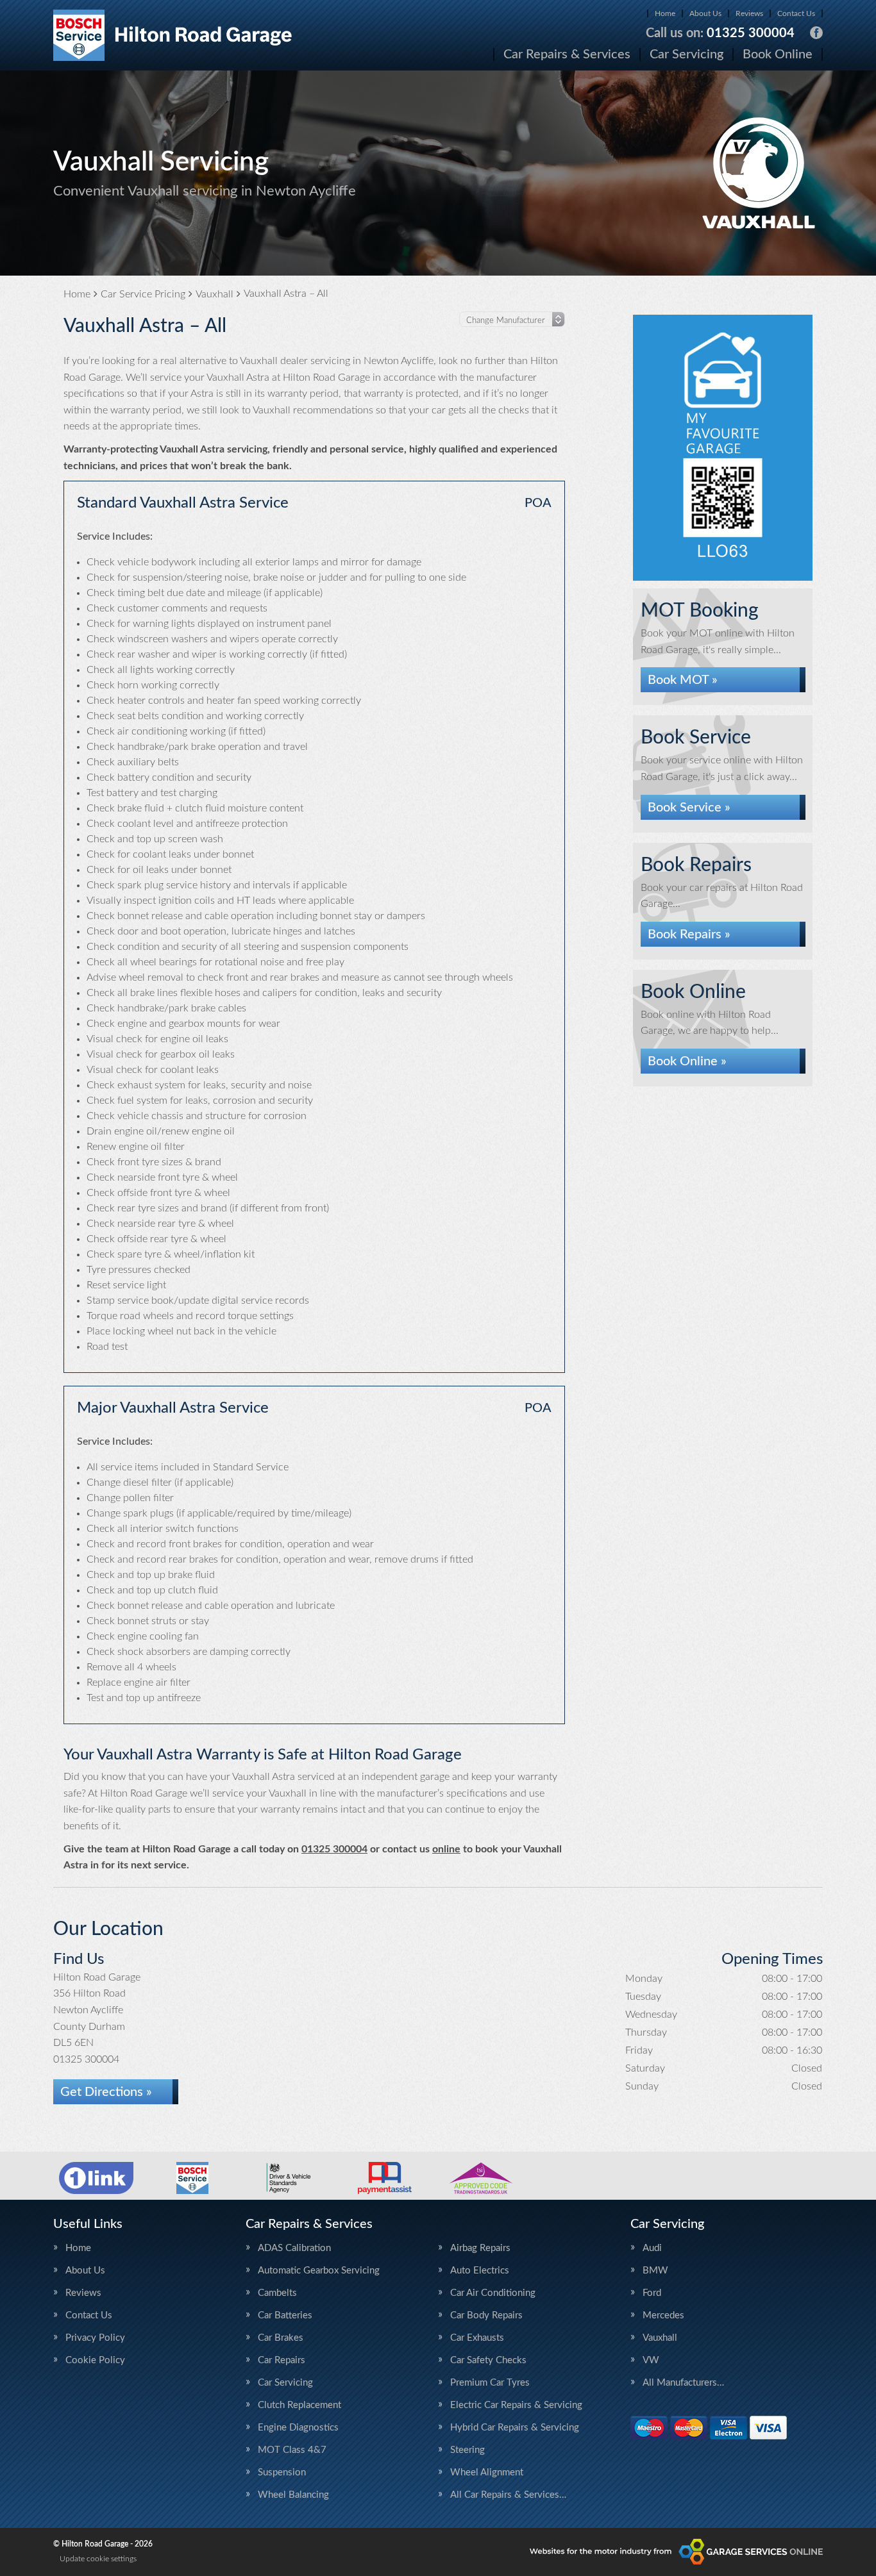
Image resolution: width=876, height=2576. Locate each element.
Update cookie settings (98, 2559)
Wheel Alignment (487, 2472)
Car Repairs (282, 2360)
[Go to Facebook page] (816, 33)
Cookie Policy (95, 2360)
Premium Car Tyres (490, 2383)
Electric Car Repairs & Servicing (516, 2405)
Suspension (282, 2472)
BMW (655, 2271)
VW (651, 2360)
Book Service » (689, 808)
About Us (705, 13)
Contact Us (796, 13)
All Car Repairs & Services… (508, 2495)
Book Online (778, 54)
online (446, 1849)
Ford (652, 2293)
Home (665, 13)
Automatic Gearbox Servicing (319, 2271)
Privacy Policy (95, 2338)
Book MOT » (683, 680)
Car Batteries (285, 2315)
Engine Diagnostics (298, 2428)
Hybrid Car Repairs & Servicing (515, 2428)
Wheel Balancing (293, 2495)
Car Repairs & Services (567, 54)
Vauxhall (660, 2338)
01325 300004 (720, 33)
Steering (467, 2450)
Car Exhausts (477, 2338)
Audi (652, 2248)
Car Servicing (686, 54)
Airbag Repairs (480, 2248)
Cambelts (277, 2293)
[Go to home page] (173, 35)
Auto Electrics (480, 2271)
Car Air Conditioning (493, 2293)
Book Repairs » (689, 935)
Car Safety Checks (488, 2360)
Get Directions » (106, 2092)
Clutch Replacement (299, 2405)
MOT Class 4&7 (292, 2450)
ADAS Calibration (294, 2248)
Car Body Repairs (486, 2315)
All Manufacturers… (683, 2383)
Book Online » (687, 1061)
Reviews (749, 13)
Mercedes (663, 2315)
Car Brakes (281, 2338)
